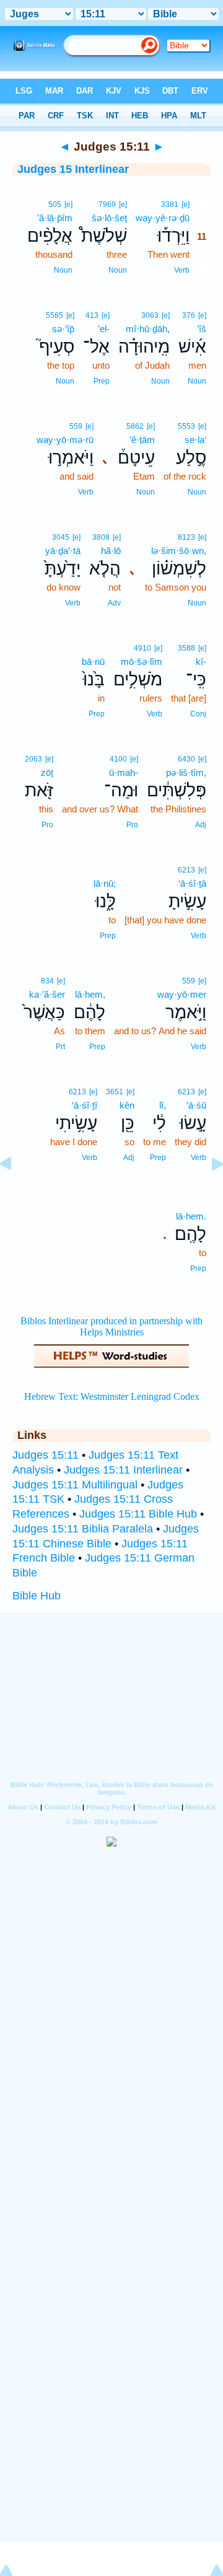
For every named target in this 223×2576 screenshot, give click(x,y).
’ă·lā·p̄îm (55, 218)
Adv (114, 603)
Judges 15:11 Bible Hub (138, 1514)
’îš (202, 329)
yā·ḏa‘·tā (63, 551)
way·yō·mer (182, 994)
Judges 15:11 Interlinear (123, 1470)
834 (47, 981)
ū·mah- (124, 772)
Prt (60, 1047)
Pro (132, 825)
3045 (61, 537)
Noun (118, 270)
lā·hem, (90, 994)
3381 (170, 204)
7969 (107, 204)
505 (55, 204)
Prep (102, 381)
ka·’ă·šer (47, 994)
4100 (118, 759)
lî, (163, 1105)
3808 (101, 537)
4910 (142, 648)
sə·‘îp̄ (63, 329)
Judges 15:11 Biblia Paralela (83, 1529)
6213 (186, 870)
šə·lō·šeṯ (109, 218)
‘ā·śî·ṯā (192, 883)
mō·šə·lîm (142, 662)
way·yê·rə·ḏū (163, 218)
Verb (182, 270)
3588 (186, 648)
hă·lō (111, 551)
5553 (186, 426)
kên (127, 1105)
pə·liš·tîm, (186, 772)
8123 (186, 537)
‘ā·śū (196, 1105)
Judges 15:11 (46, 1455)
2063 (33, 759)
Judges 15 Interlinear (73, 169)
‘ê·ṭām (142, 440)
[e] (186, 204)
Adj (201, 825)
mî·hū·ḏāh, (148, 329)
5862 (135, 426)
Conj (198, 714)
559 (76, 426)
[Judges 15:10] (15, 1192)
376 (189, 315)
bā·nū (93, 662)
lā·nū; (105, 883)
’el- (104, 329)
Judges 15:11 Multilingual (75, 1485)
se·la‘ (195, 440)
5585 (55, 315)
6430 (186, 759)
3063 (150, 315)
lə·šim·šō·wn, (179, 551)
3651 (115, 1092)
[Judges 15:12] (208, 1192)
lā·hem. (191, 1216)
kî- (201, 662)
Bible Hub (37, 1596)
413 (92, 315)
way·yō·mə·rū (65, 440)
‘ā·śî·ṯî (85, 1105)
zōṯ (47, 772)
